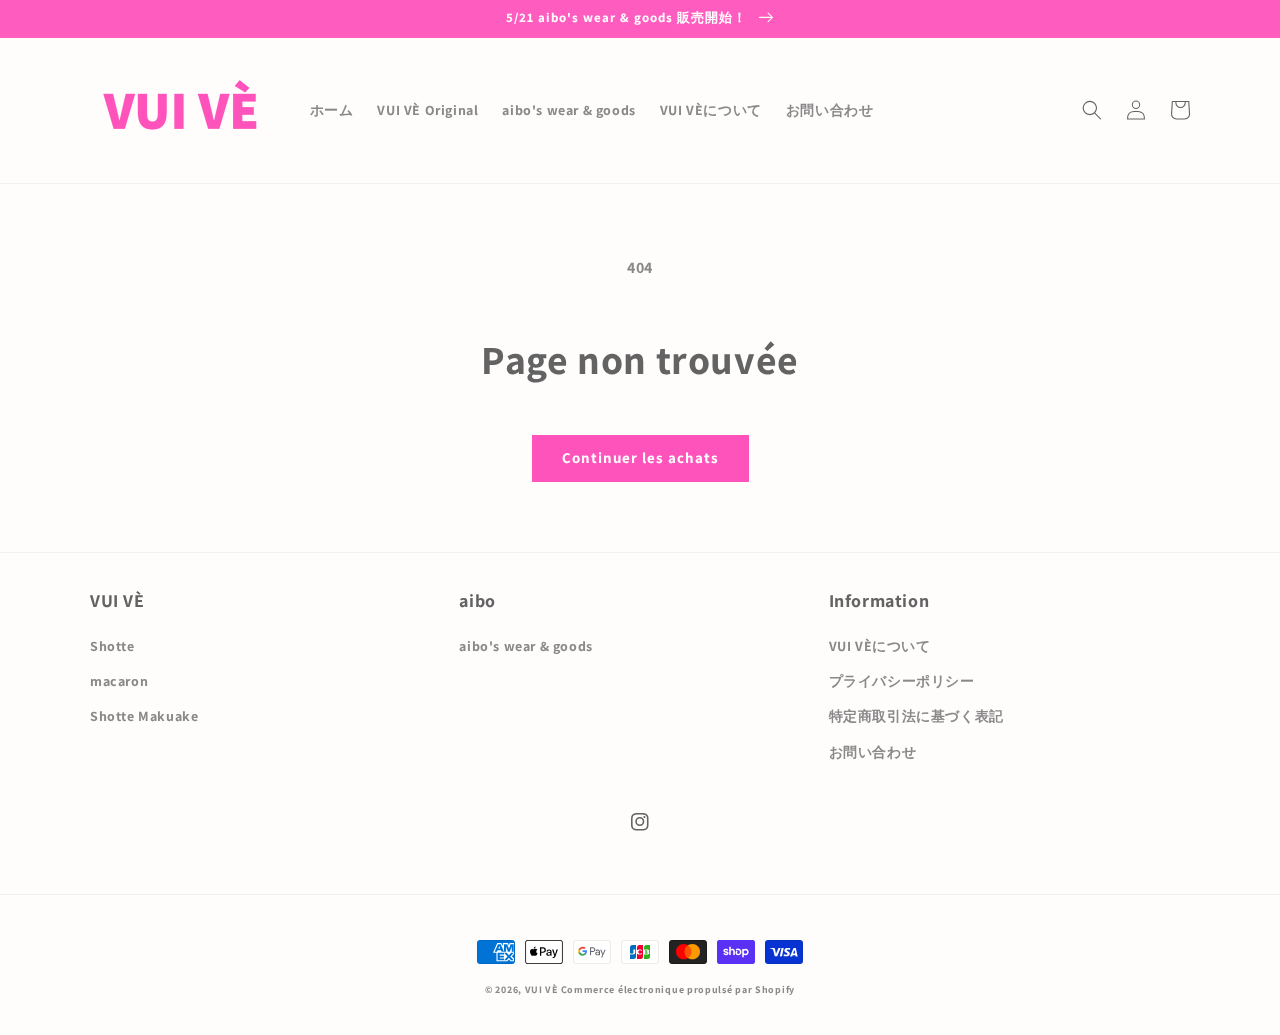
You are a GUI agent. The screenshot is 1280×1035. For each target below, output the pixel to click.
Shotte (112, 646)
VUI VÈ (541, 989)
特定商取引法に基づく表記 (916, 716)
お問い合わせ (873, 752)
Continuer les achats (640, 457)
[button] (1092, 110)
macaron (119, 681)
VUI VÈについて (880, 646)
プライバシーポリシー (902, 681)
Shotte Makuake (144, 716)
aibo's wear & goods (525, 646)
